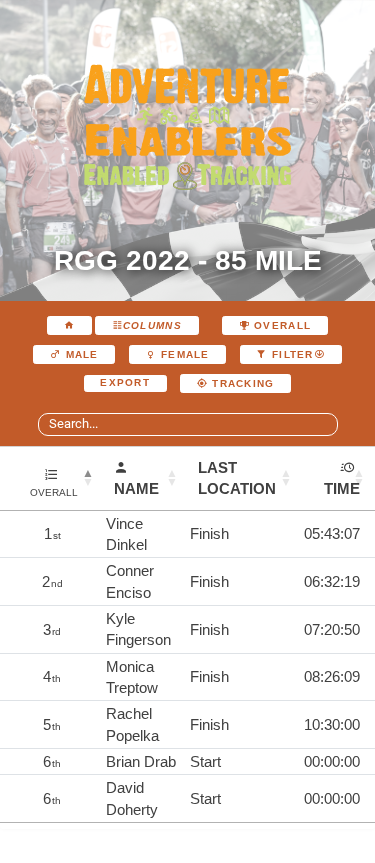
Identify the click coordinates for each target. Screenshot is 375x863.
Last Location (237, 478)
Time (342, 488)
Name (136, 488)
